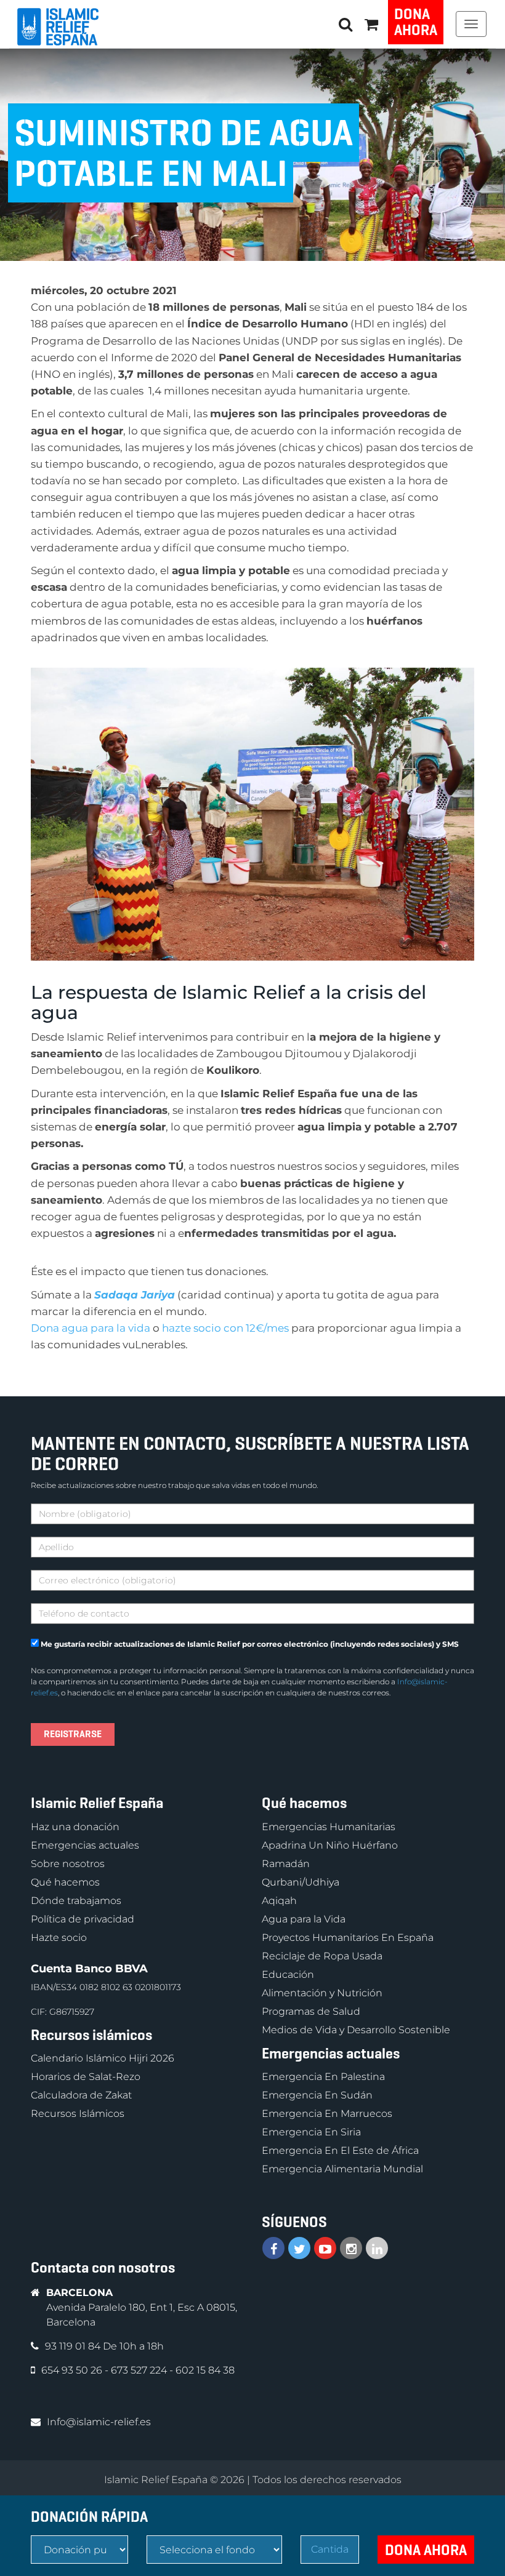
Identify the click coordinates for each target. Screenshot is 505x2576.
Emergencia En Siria (311, 2132)
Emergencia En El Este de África (340, 2150)
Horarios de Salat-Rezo (86, 2077)
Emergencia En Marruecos (327, 2114)
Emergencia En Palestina (323, 2077)
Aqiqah (279, 1901)
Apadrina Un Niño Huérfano (330, 1845)
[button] (371, 24)
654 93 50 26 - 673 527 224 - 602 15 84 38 (138, 2370)
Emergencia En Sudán (317, 2095)
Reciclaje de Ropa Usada (322, 1956)
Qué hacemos (65, 1882)
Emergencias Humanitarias (329, 1827)
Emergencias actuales (85, 1845)
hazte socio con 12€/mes (225, 1328)
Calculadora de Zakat (81, 2095)
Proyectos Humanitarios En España (348, 1938)
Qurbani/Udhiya (301, 1882)
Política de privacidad (83, 1919)
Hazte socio (59, 1938)
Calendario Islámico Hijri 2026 (103, 2058)
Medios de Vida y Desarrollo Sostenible (356, 2030)
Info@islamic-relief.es (99, 2422)
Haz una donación (75, 1827)
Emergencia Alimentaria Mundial (342, 2169)
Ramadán (286, 1864)
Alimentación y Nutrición (322, 1993)
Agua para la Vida (304, 1919)
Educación (288, 1974)
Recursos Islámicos (78, 2114)
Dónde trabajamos (76, 1901)
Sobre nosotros (68, 1864)
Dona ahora (416, 22)
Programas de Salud (311, 2011)
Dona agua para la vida (91, 1328)
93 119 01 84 (74, 2346)
